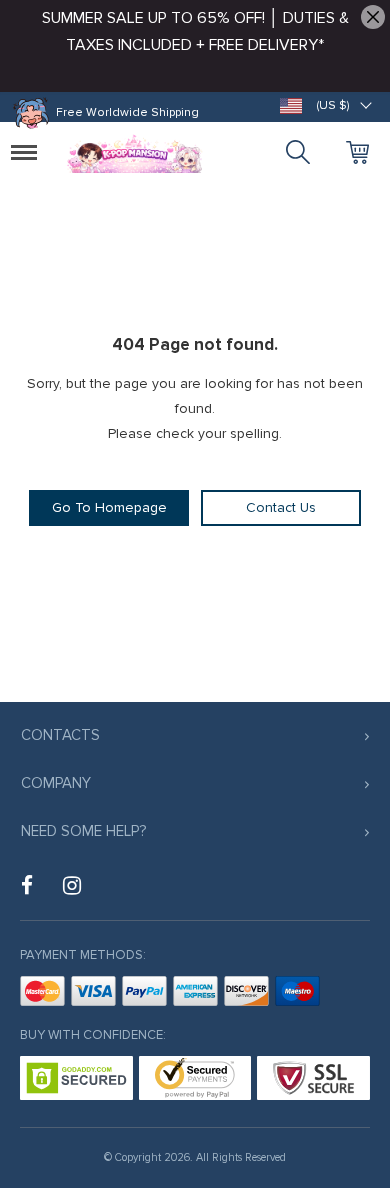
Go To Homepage (109, 507)
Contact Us (281, 507)
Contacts (60, 735)
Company (56, 783)
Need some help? (83, 831)
